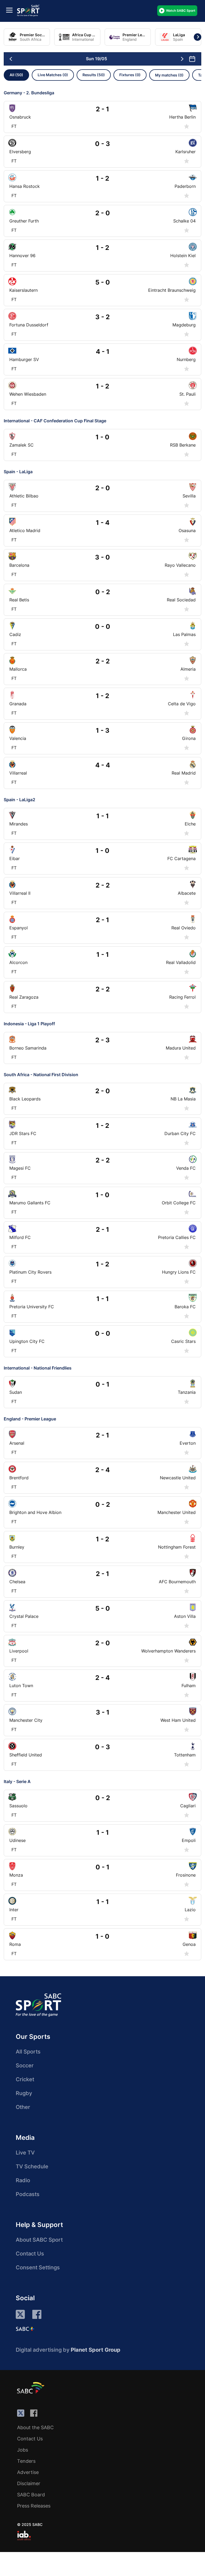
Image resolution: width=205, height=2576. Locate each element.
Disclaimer (29, 2483)
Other (23, 2107)
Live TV (25, 2153)
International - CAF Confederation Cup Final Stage (55, 421)
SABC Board (31, 2495)
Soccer (25, 2065)
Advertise (28, 2472)
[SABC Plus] (25, 2329)
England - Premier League (30, 1419)
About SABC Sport (39, 2240)
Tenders (26, 2461)
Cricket (25, 2079)
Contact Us (30, 2254)
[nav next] (182, 59)
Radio (23, 2180)
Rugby (24, 2093)
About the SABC (35, 2427)
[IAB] (24, 2536)
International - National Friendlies (38, 1368)
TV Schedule (32, 2166)
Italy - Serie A (17, 1781)
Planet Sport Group (96, 2350)
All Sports (28, 2052)
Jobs (23, 2450)
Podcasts (28, 2194)
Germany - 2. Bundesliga (29, 93)
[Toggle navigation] (9, 10)
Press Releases (34, 2506)
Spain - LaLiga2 (19, 800)
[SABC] (31, 2388)
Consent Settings (38, 2267)
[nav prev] (11, 59)
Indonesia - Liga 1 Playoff (29, 1024)
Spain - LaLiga (18, 472)
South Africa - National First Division (41, 1075)
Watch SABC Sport (181, 11)
